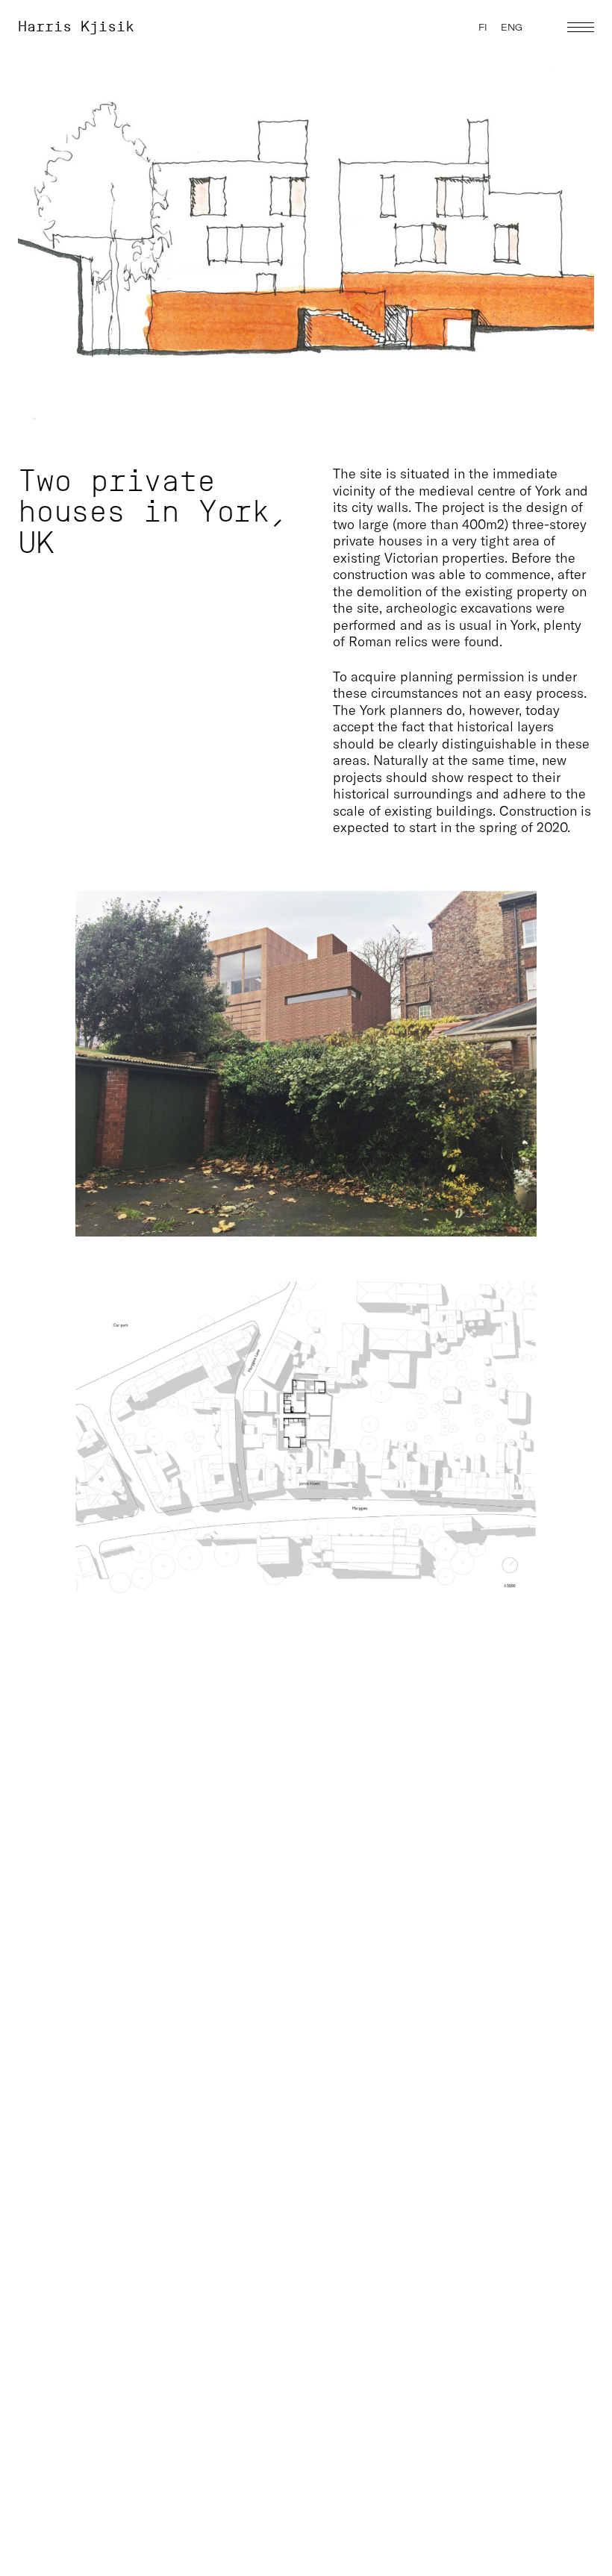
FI (483, 27)
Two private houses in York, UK (153, 512)
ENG (512, 27)
